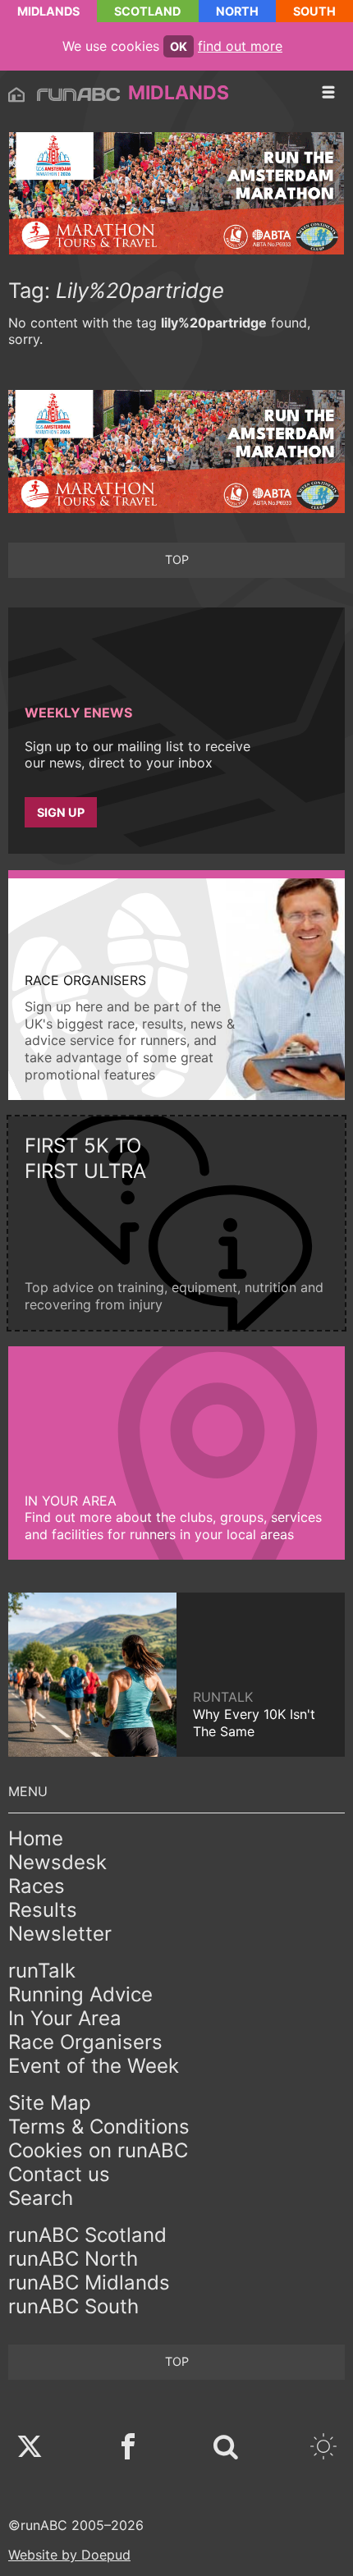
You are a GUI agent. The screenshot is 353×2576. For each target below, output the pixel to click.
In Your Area (65, 2018)
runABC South (73, 2306)
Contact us (59, 2174)
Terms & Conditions (99, 2127)
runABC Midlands (89, 2283)
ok (179, 46)
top (177, 559)
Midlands (48, 11)
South (314, 11)
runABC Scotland (87, 2235)
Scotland (147, 11)
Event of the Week (94, 2066)
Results (43, 1910)
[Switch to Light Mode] (323, 2448)
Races (37, 1886)
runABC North (73, 2259)
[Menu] (328, 93)
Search (41, 2198)
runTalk (42, 1971)
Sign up (61, 812)
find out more (240, 46)
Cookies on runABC (98, 2150)
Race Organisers (85, 2042)
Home (36, 1838)
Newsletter (60, 1934)
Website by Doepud (69, 2555)
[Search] (226, 2448)
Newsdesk (57, 1862)
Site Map (50, 2103)
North (237, 11)
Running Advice (80, 1994)
